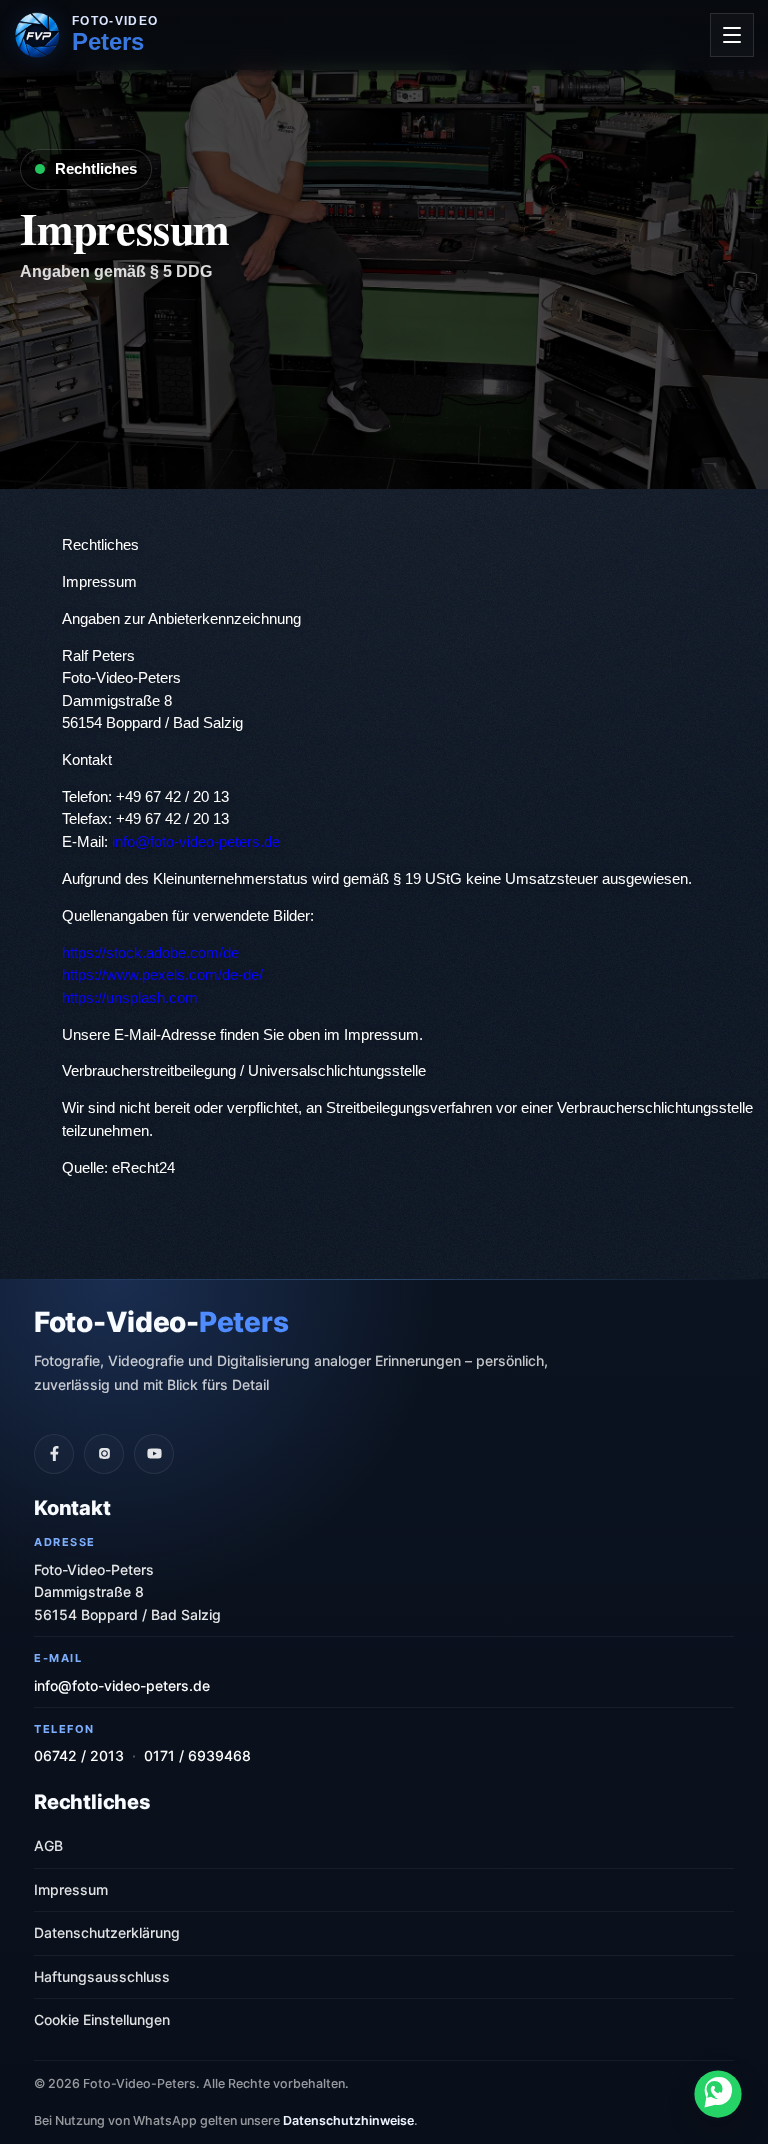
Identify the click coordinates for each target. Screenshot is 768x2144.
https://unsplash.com (130, 997)
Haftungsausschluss (102, 1976)
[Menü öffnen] (732, 35)
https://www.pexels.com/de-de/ (162, 974)
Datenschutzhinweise (348, 2120)
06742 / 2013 (79, 1755)
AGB (48, 1845)
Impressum (71, 1889)
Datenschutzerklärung (107, 1932)
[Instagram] (104, 1454)
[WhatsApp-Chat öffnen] (718, 2094)
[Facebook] (54, 1454)
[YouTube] (154, 1454)
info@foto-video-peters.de (196, 841)
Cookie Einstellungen (102, 2019)
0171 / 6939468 (197, 1755)
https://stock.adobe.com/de (150, 952)
